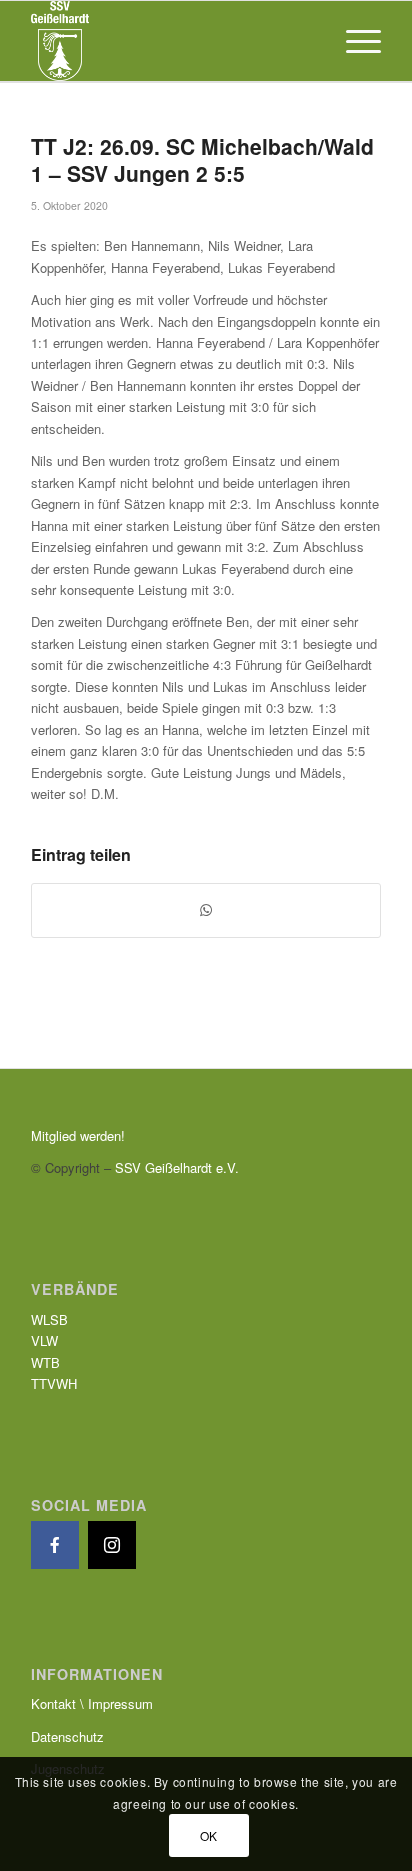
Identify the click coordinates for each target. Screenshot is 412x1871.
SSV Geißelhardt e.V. (177, 1167)
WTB (45, 1362)
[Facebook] (55, 1545)
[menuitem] (353, 41)
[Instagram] (112, 1545)
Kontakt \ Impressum (92, 1703)
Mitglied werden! (78, 1135)
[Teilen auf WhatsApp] (206, 910)
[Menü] (353, 41)
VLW (44, 1340)
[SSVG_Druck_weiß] (171, 41)
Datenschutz (67, 1736)
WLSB (49, 1319)
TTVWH (54, 1383)
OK (209, 1835)
